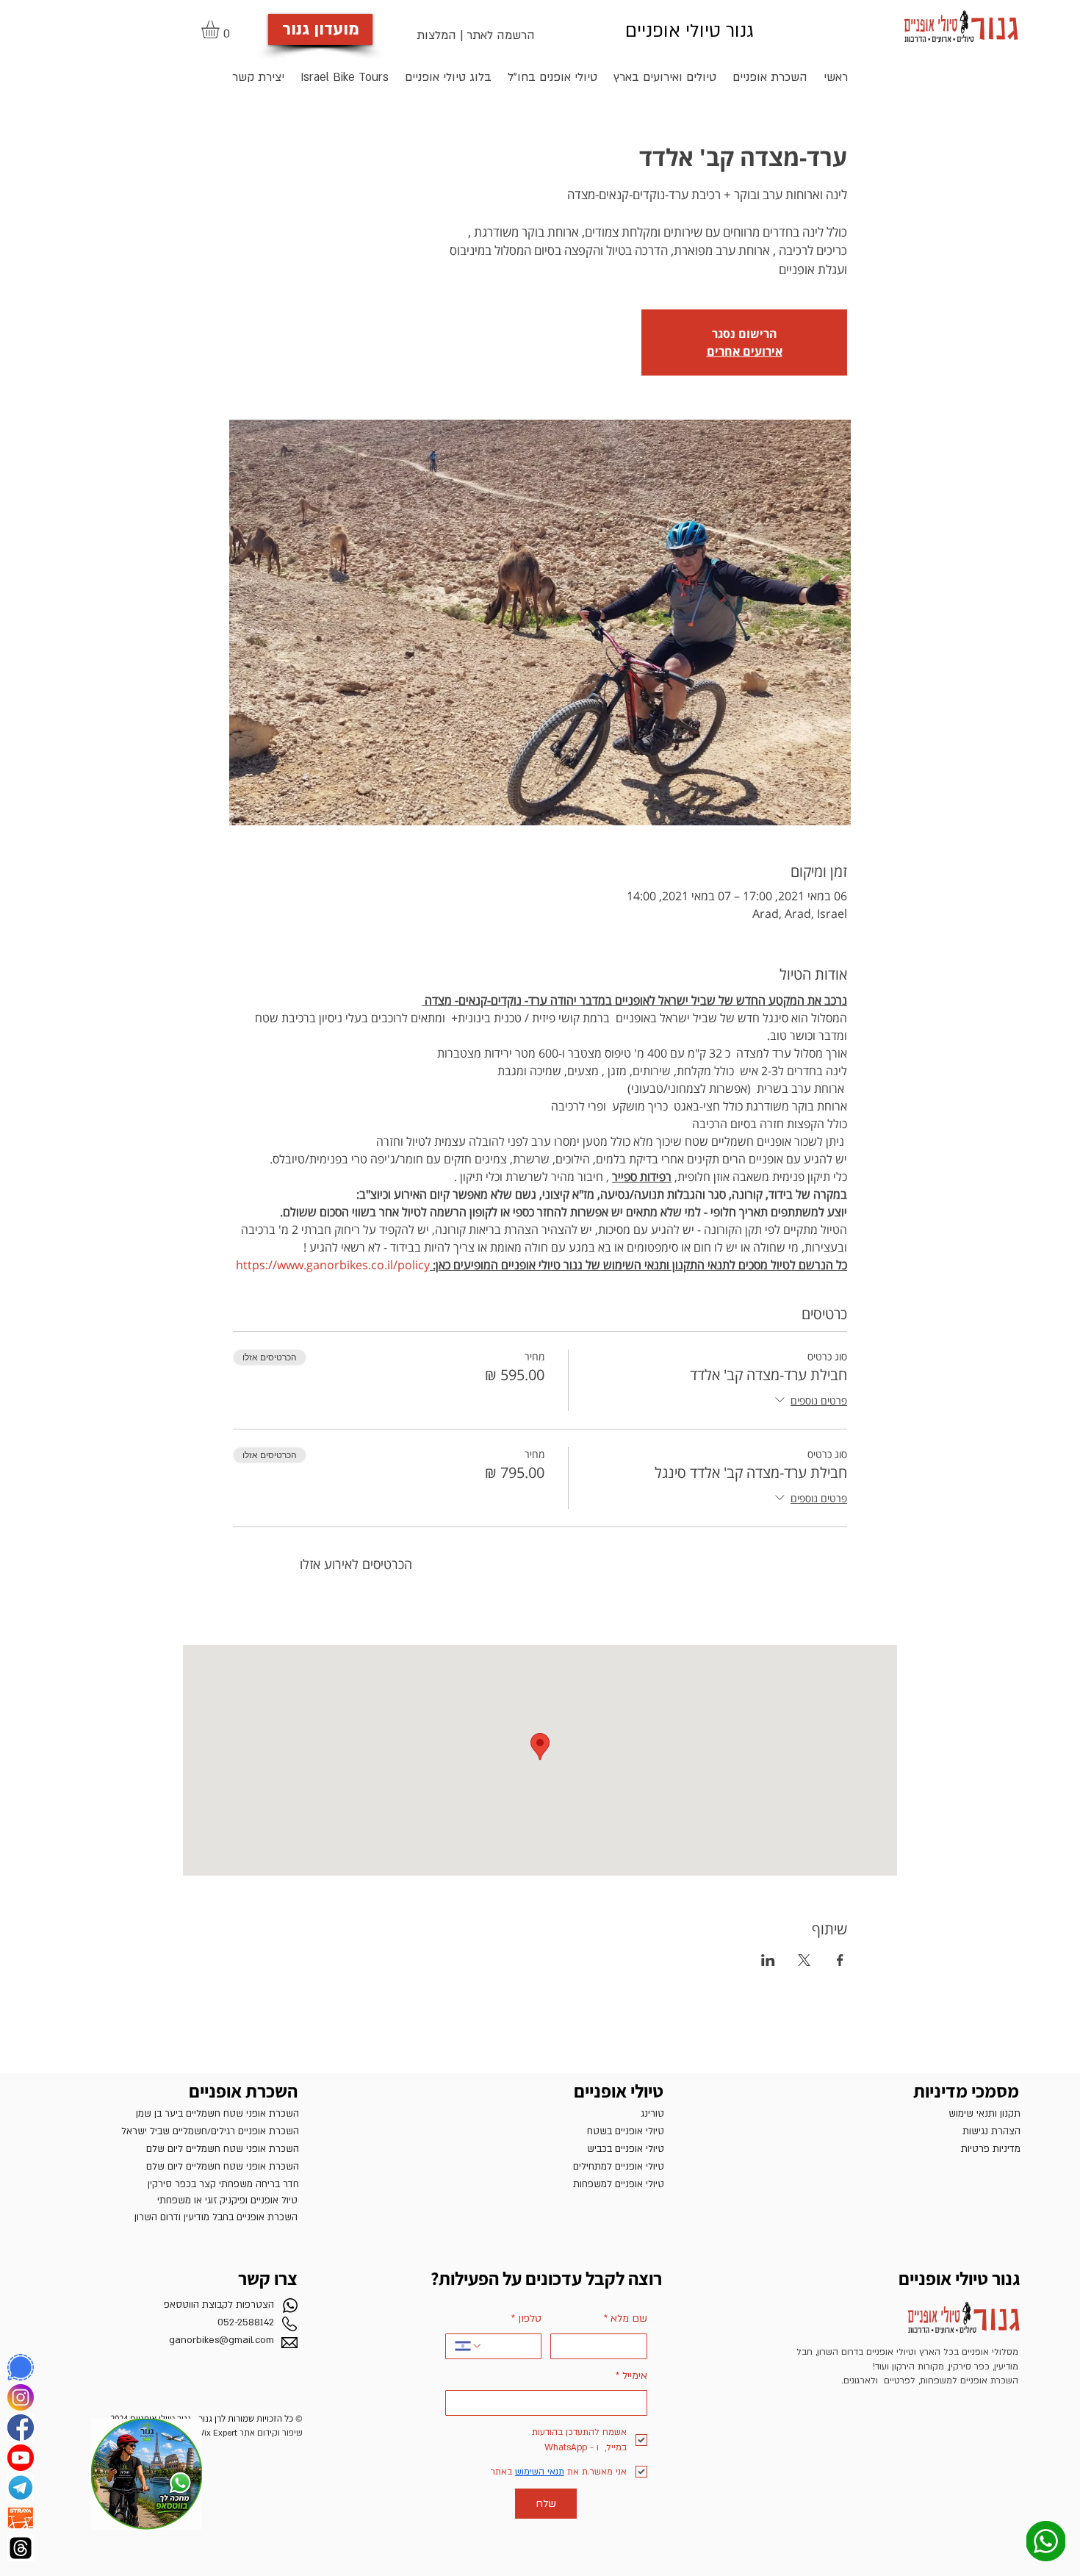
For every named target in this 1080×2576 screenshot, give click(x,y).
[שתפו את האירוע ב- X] (804, 1960)
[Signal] (21, 2367)
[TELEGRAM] (21, 2488)
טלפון (526, 2318)
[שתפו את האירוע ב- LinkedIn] (768, 1960)
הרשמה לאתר (501, 35)
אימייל (631, 2376)
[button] (221, 29)
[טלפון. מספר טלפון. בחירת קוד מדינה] (469, 2346)
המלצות (436, 35)
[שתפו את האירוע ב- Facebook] (840, 1960)
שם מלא (626, 2318)
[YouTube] (21, 2458)
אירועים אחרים (745, 351)
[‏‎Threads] (21, 2548)
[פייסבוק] (21, 2428)
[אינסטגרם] (21, 2397)
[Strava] (21, 2518)
